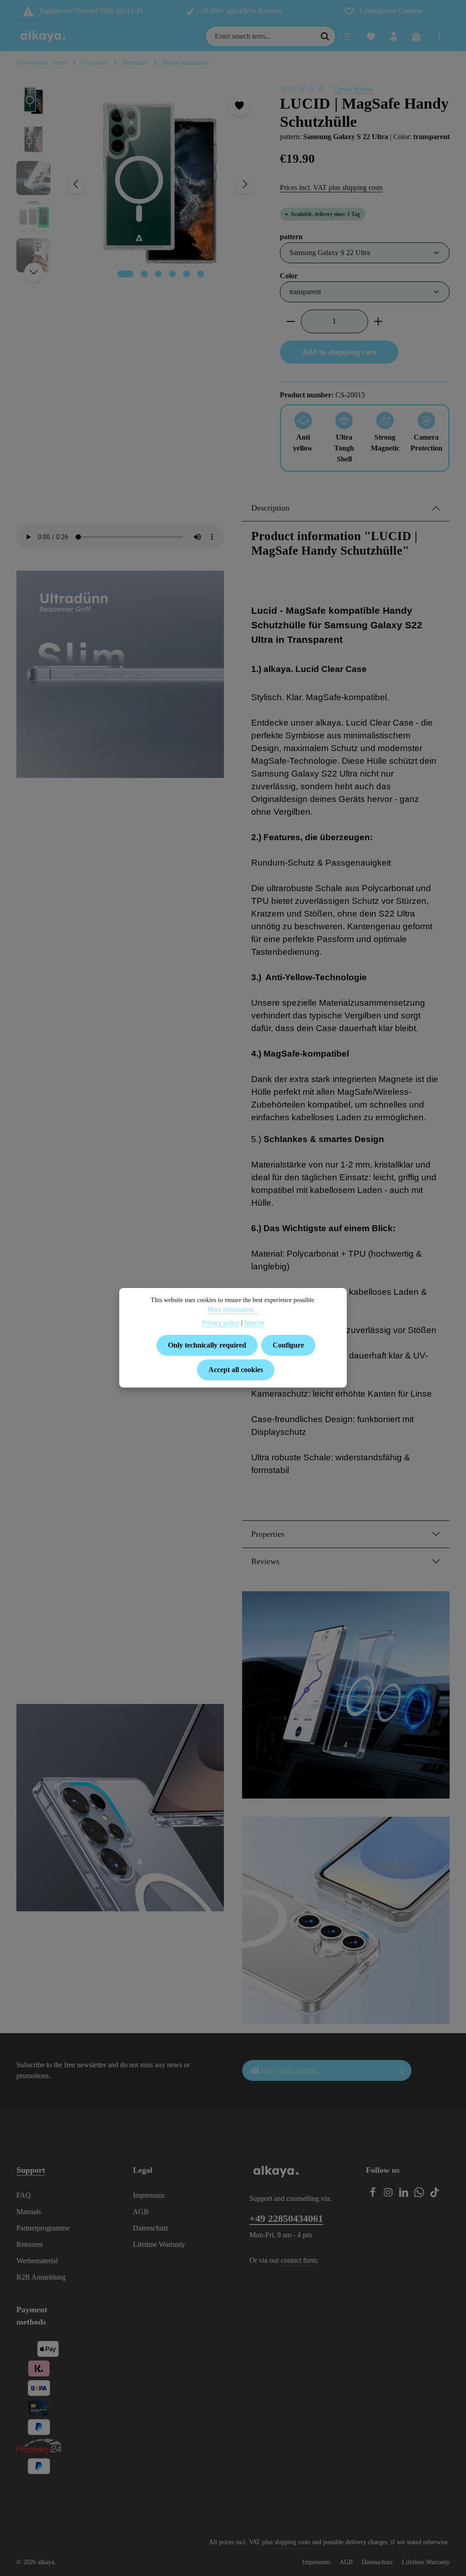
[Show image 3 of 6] (158, 274)
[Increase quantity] (378, 321)
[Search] (325, 36)
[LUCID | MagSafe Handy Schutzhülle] (160, 184)
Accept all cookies (236, 1370)
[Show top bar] (439, 36)
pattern (291, 236)
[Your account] (394, 36)
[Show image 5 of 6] (186, 274)
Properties (268, 1534)
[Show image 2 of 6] (144, 274)
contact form (299, 2260)
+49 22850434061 (286, 2219)
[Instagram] (389, 2195)
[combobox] (260, 36)
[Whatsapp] (420, 2195)
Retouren (30, 2244)
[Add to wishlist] (239, 105)
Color (289, 276)
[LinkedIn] (405, 2195)
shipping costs (292, 2542)
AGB (141, 2212)
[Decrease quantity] (291, 321)
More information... (233, 1310)
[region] (139, 184)
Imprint (254, 1323)
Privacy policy (221, 1323)
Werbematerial (37, 2261)
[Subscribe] (403, 2070)
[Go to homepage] (43, 36)
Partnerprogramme (43, 2228)
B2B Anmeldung (41, 2277)
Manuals (29, 2212)
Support (31, 2170)
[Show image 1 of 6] (125, 274)
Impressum (149, 2195)
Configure (288, 1345)
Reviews (265, 1561)
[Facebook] (374, 2195)
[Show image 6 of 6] (200, 274)
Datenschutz (151, 2228)
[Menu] (348, 36)
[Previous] (76, 184)
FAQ (24, 2195)
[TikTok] (435, 2195)
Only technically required (207, 1345)
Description (270, 508)
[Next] (244, 184)
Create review (354, 89)
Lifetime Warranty (159, 2244)
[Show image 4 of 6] (172, 274)
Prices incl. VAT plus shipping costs (331, 188)
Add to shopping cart (339, 352)
